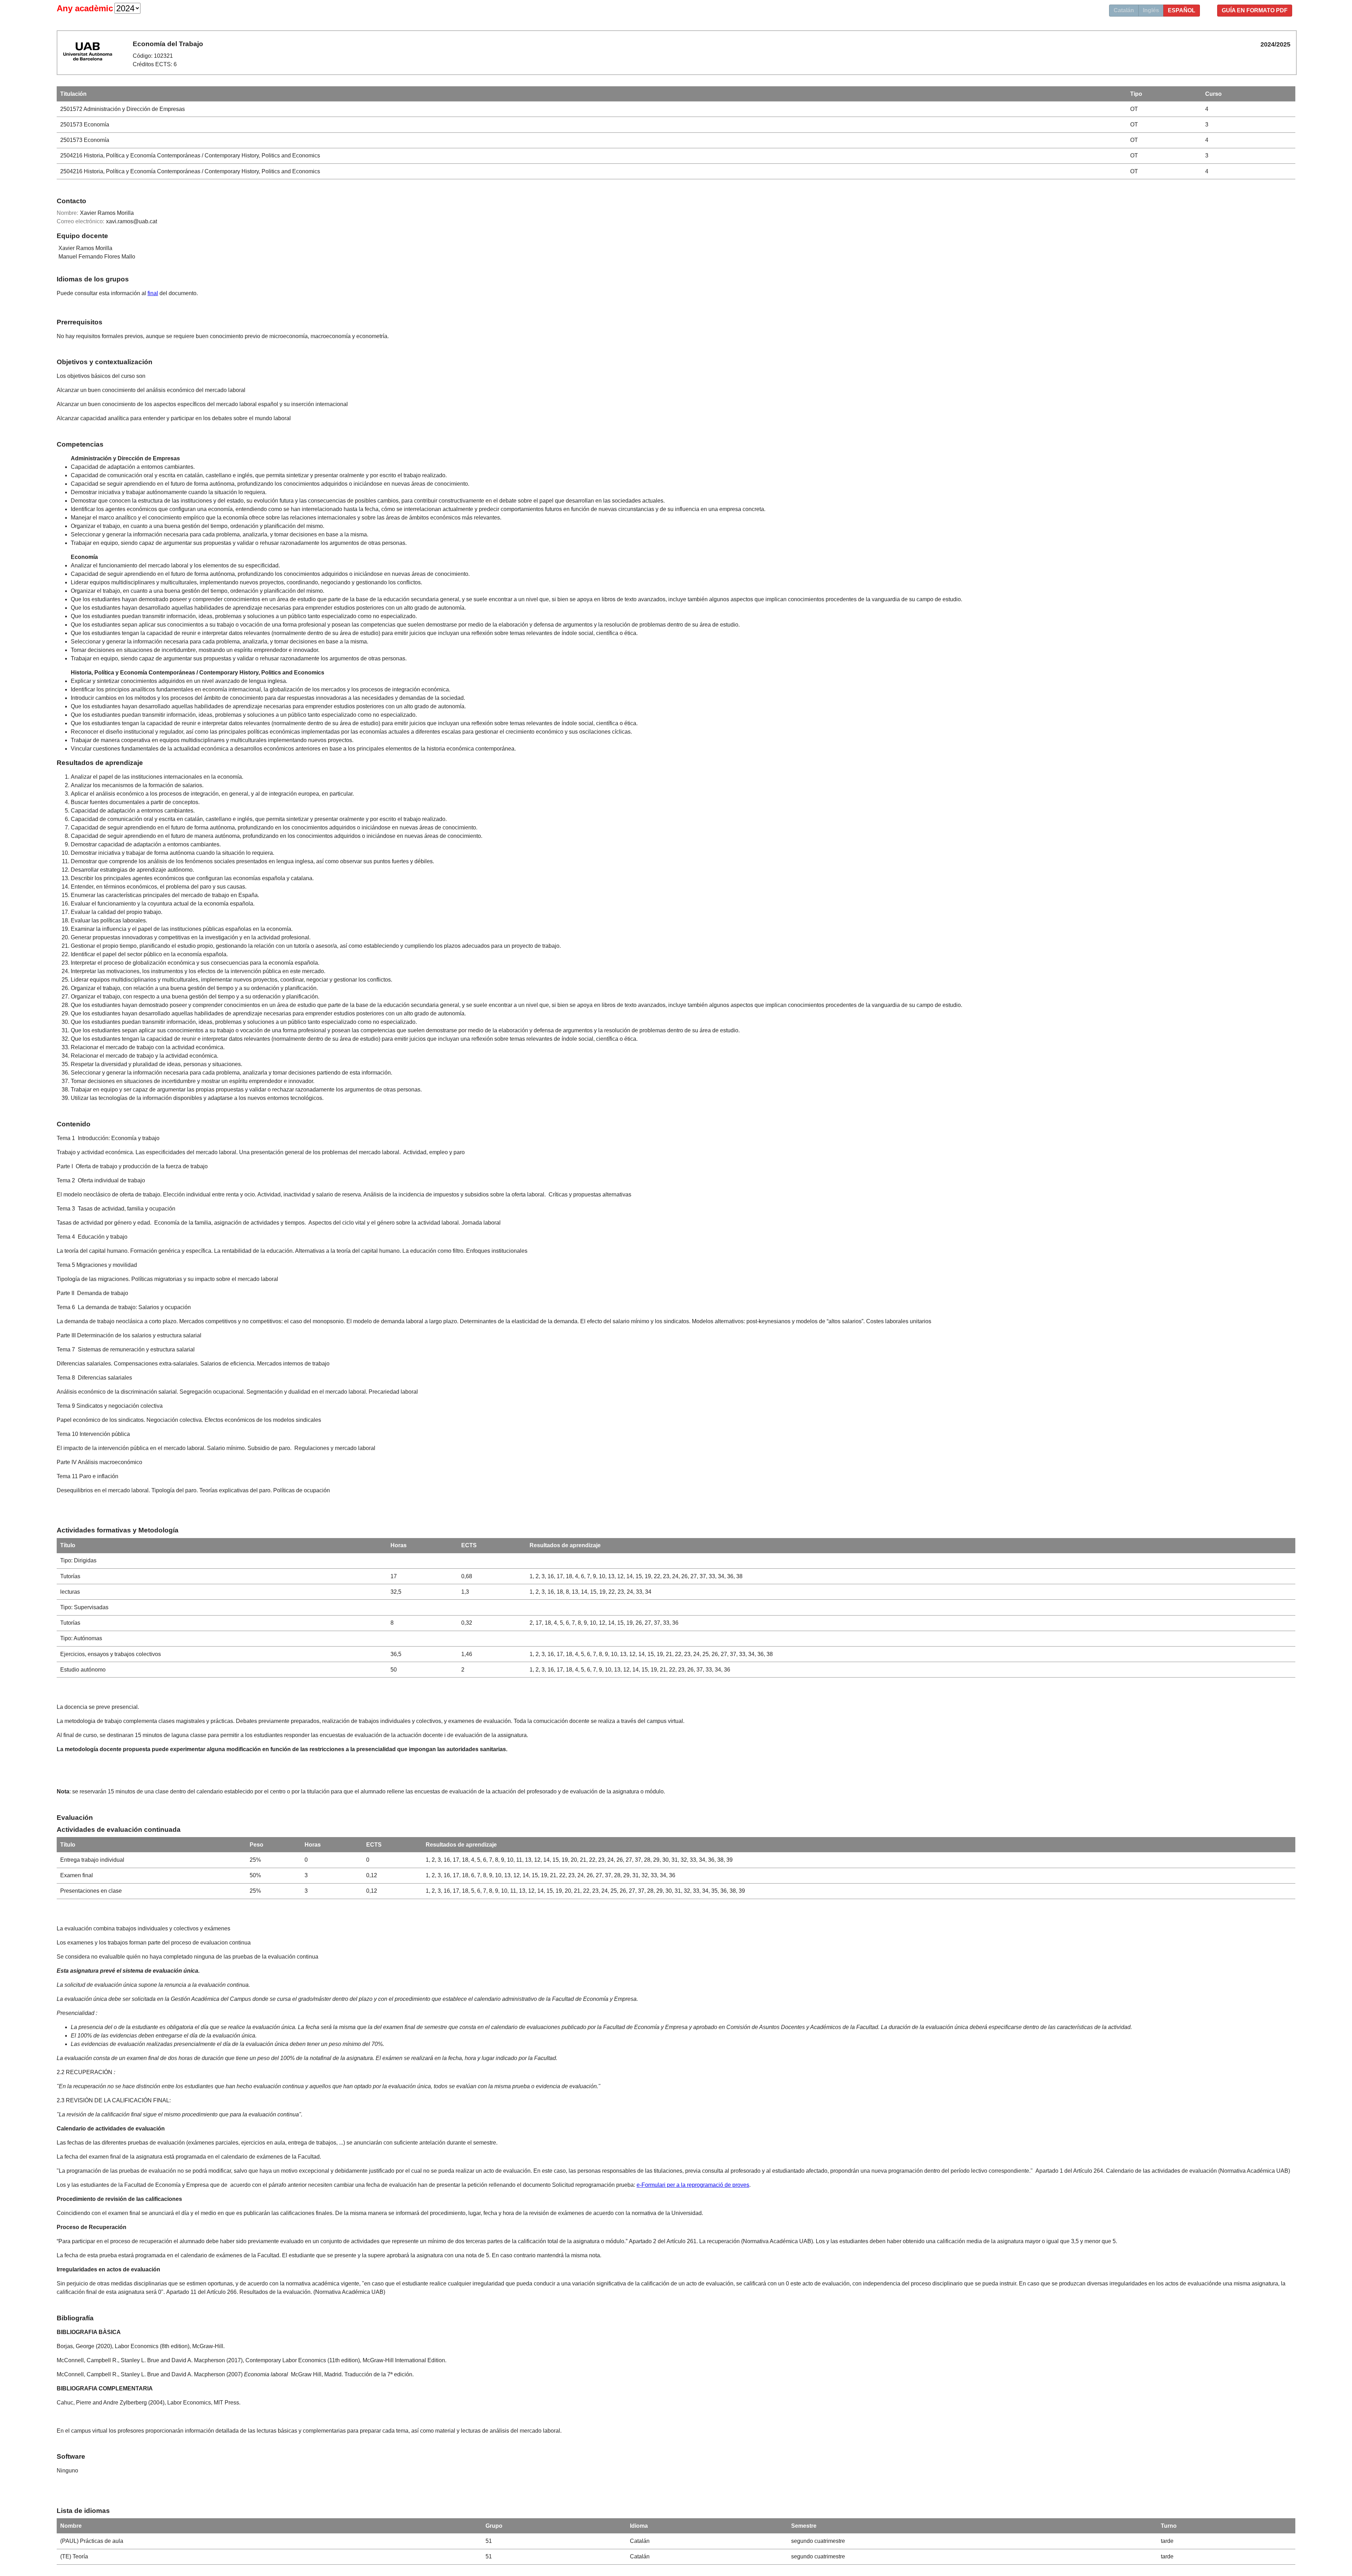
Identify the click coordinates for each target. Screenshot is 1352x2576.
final (153, 293)
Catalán (1124, 10)
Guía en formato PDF (1255, 10)
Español (1182, 10)
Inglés (1151, 10)
